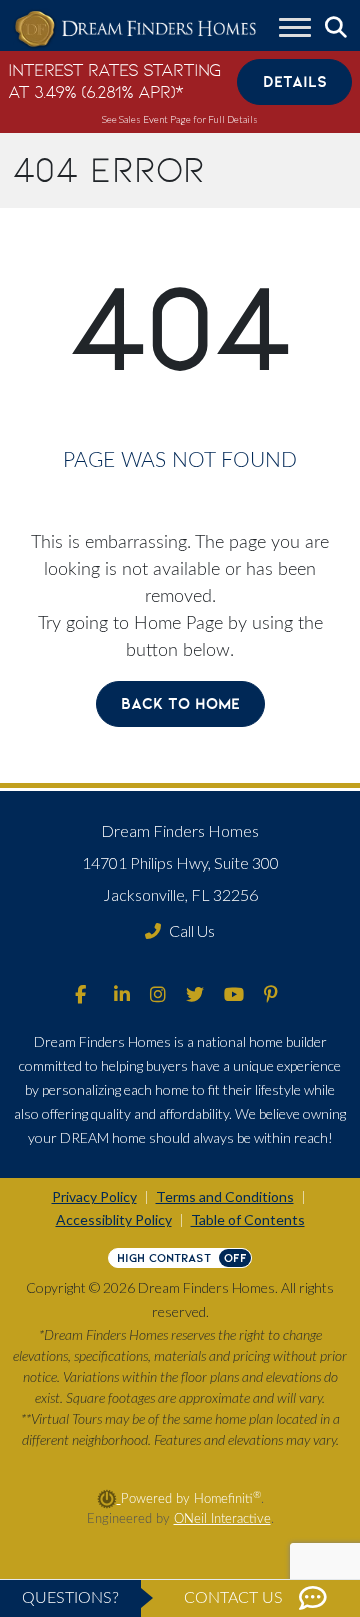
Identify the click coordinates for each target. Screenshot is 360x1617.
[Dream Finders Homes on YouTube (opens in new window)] (234, 996)
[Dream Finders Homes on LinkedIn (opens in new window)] (122, 996)
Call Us (192, 930)
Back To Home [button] (180, 703)
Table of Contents (248, 1219)
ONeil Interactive (222, 1519)
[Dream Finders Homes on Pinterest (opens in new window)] (271, 996)
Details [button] (295, 81)
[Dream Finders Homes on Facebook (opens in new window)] (80, 996)
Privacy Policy (94, 1196)
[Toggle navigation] (295, 30)
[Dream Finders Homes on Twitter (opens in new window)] (195, 996)
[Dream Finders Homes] (135, 29)
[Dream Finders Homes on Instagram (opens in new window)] (158, 996)
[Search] (335, 27)
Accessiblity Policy (114, 1219)
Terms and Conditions (225, 1196)
